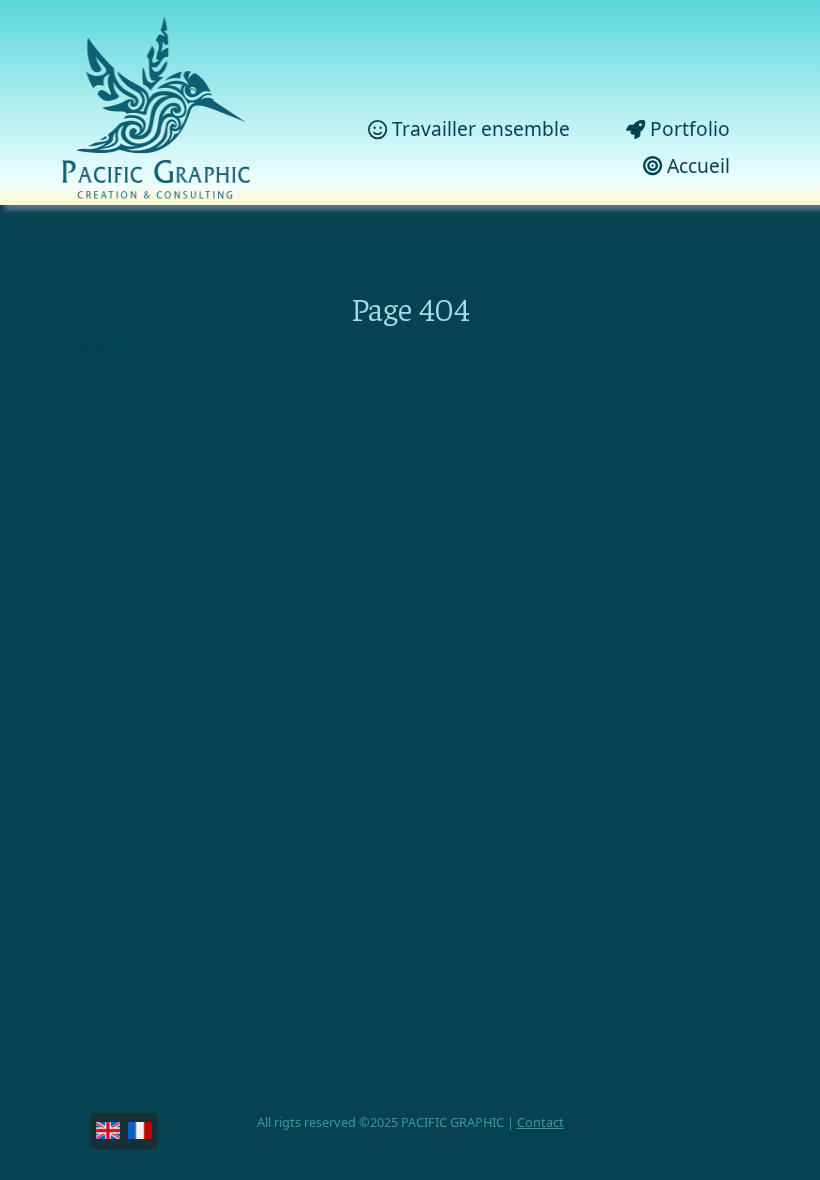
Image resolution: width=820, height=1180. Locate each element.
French (140, 1131)
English (108, 1131)
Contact (540, 1122)
